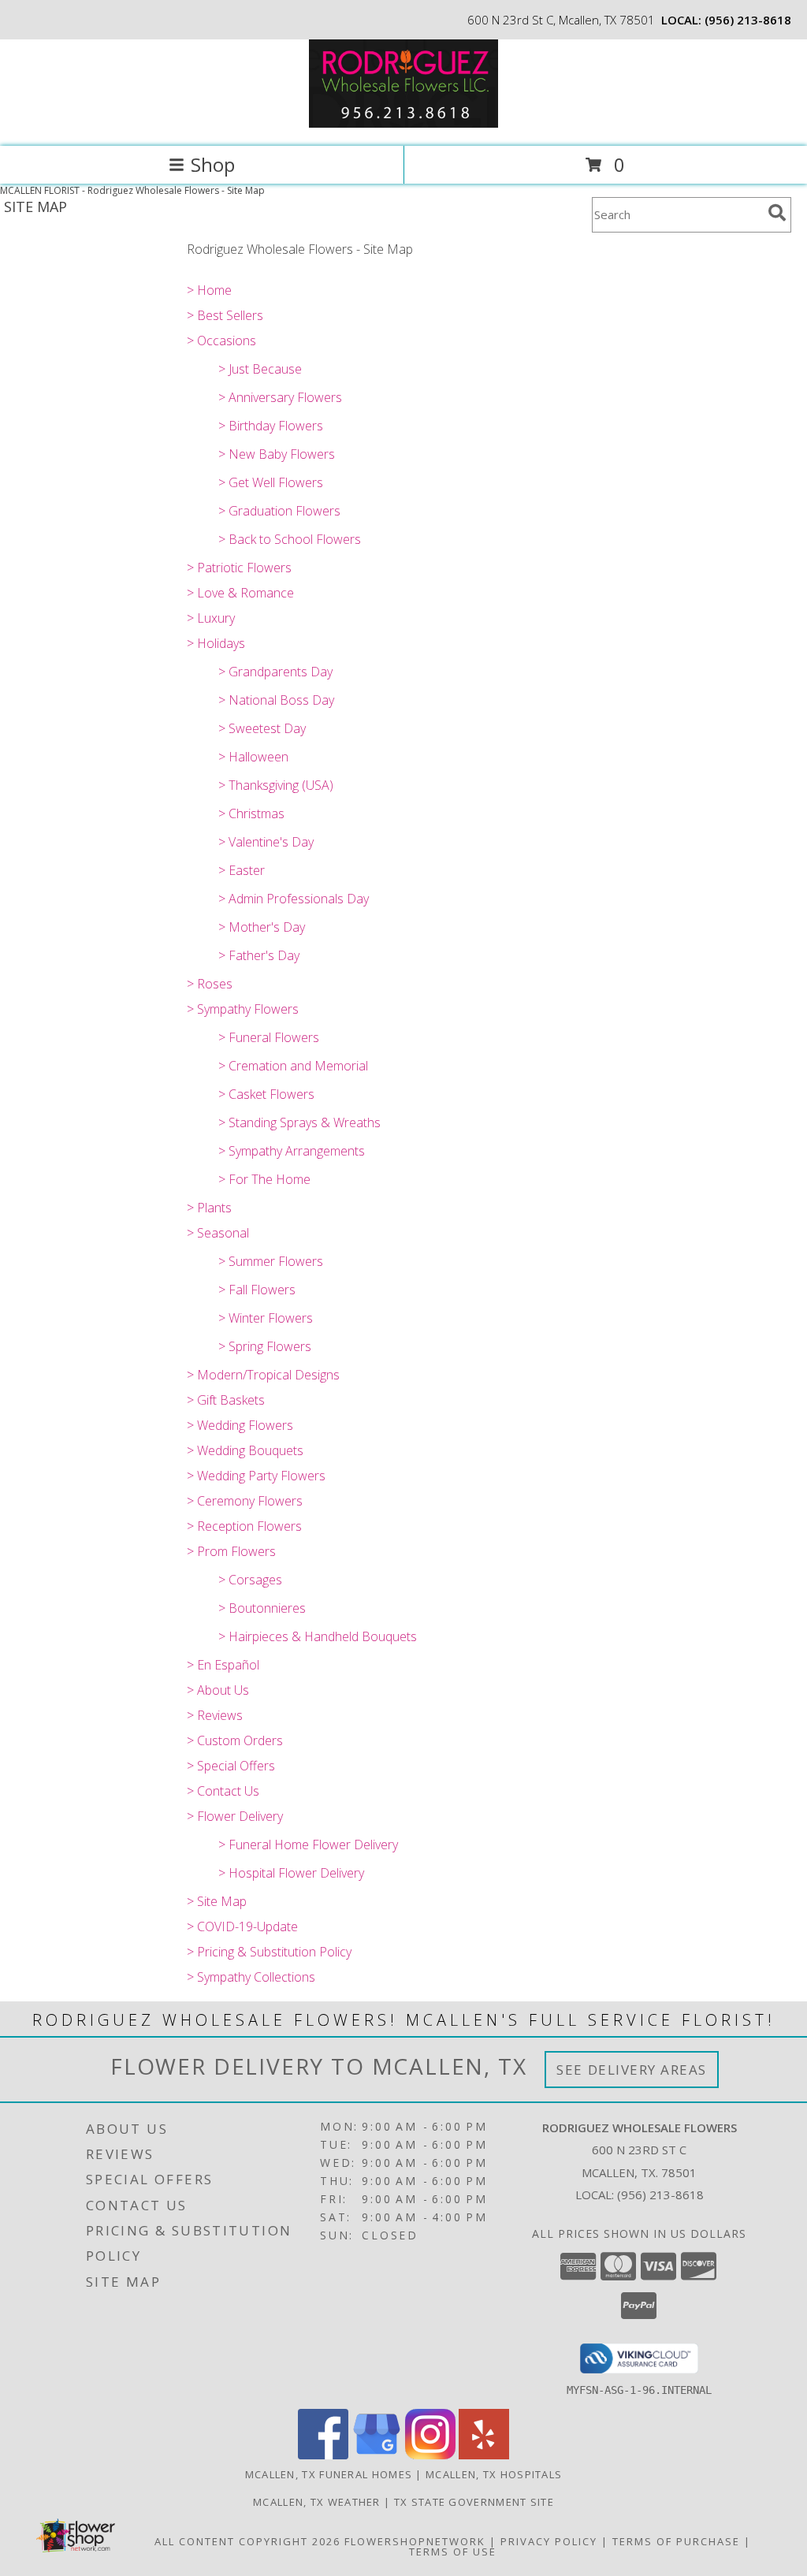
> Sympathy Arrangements (292, 1151)
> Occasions (221, 341)
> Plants (209, 1208)
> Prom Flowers (231, 1551)
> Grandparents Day (275, 672)
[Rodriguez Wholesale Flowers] (403, 123)
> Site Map (217, 1901)
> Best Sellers (225, 315)
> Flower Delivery (235, 1816)
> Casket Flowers (266, 1094)
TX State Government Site (474, 2502)
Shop (213, 164)
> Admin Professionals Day (294, 899)
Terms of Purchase (676, 2541)
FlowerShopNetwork (415, 2541)
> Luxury (211, 618)
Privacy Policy (549, 2541)
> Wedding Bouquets (245, 1450)
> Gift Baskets (226, 1400)
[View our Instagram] (430, 2455)
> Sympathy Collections (251, 1977)
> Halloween (253, 757)
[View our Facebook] (323, 2455)
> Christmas (251, 813)
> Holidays (216, 643)
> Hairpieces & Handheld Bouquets (318, 1636)
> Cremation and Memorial (293, 1066)
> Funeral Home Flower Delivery (308, 1845)
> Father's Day (259, 955)
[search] (777, 213)
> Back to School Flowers (290, 539)
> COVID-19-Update (242, 1926)
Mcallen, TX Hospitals (494, 2474)
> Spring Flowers (265, 1346)
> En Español (223, 1665)
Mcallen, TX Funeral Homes (329, 2474)
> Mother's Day (262, 927)
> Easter (242, 870)
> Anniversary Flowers (280, 397)
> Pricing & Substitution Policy (269, 1952)
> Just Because (260, 369)
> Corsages (250, 1580)
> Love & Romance (240, 593)
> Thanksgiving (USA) (276, 785)
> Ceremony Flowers (245, 1501)
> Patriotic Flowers (239, 568)
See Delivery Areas (632, 2070)
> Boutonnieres (262, 1608)
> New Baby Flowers (277, 454)
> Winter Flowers (266, 1318)
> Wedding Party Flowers (256, 1476)
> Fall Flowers (257, 1290)
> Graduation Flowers (279, 511)
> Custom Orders (235, 1740)
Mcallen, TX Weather (317, 2502)
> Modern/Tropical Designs (263, 1375)
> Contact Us (223, 1791)
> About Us (218, 1690)
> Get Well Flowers (271, 482)
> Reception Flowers (244, 1526)
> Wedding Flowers (240, 1425)
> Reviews (215, 1715)
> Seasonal (218, 1233)
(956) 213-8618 (748, 20)
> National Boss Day (276, 700)
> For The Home (264, 1179)
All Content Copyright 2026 (247, 2541)
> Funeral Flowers (269, 1037)
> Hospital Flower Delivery (291, 1873)
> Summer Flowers (271, 1261)
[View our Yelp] (484, 2455)
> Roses (210, 984)
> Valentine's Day (266, 842)
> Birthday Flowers (271, 426)
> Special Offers (231, 1766)
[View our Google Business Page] (377, 2455)
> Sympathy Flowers (243, 1009)
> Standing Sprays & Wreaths (299, 1122)
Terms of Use (453, 2552)
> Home (209, 290)
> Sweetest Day (262, 728)
